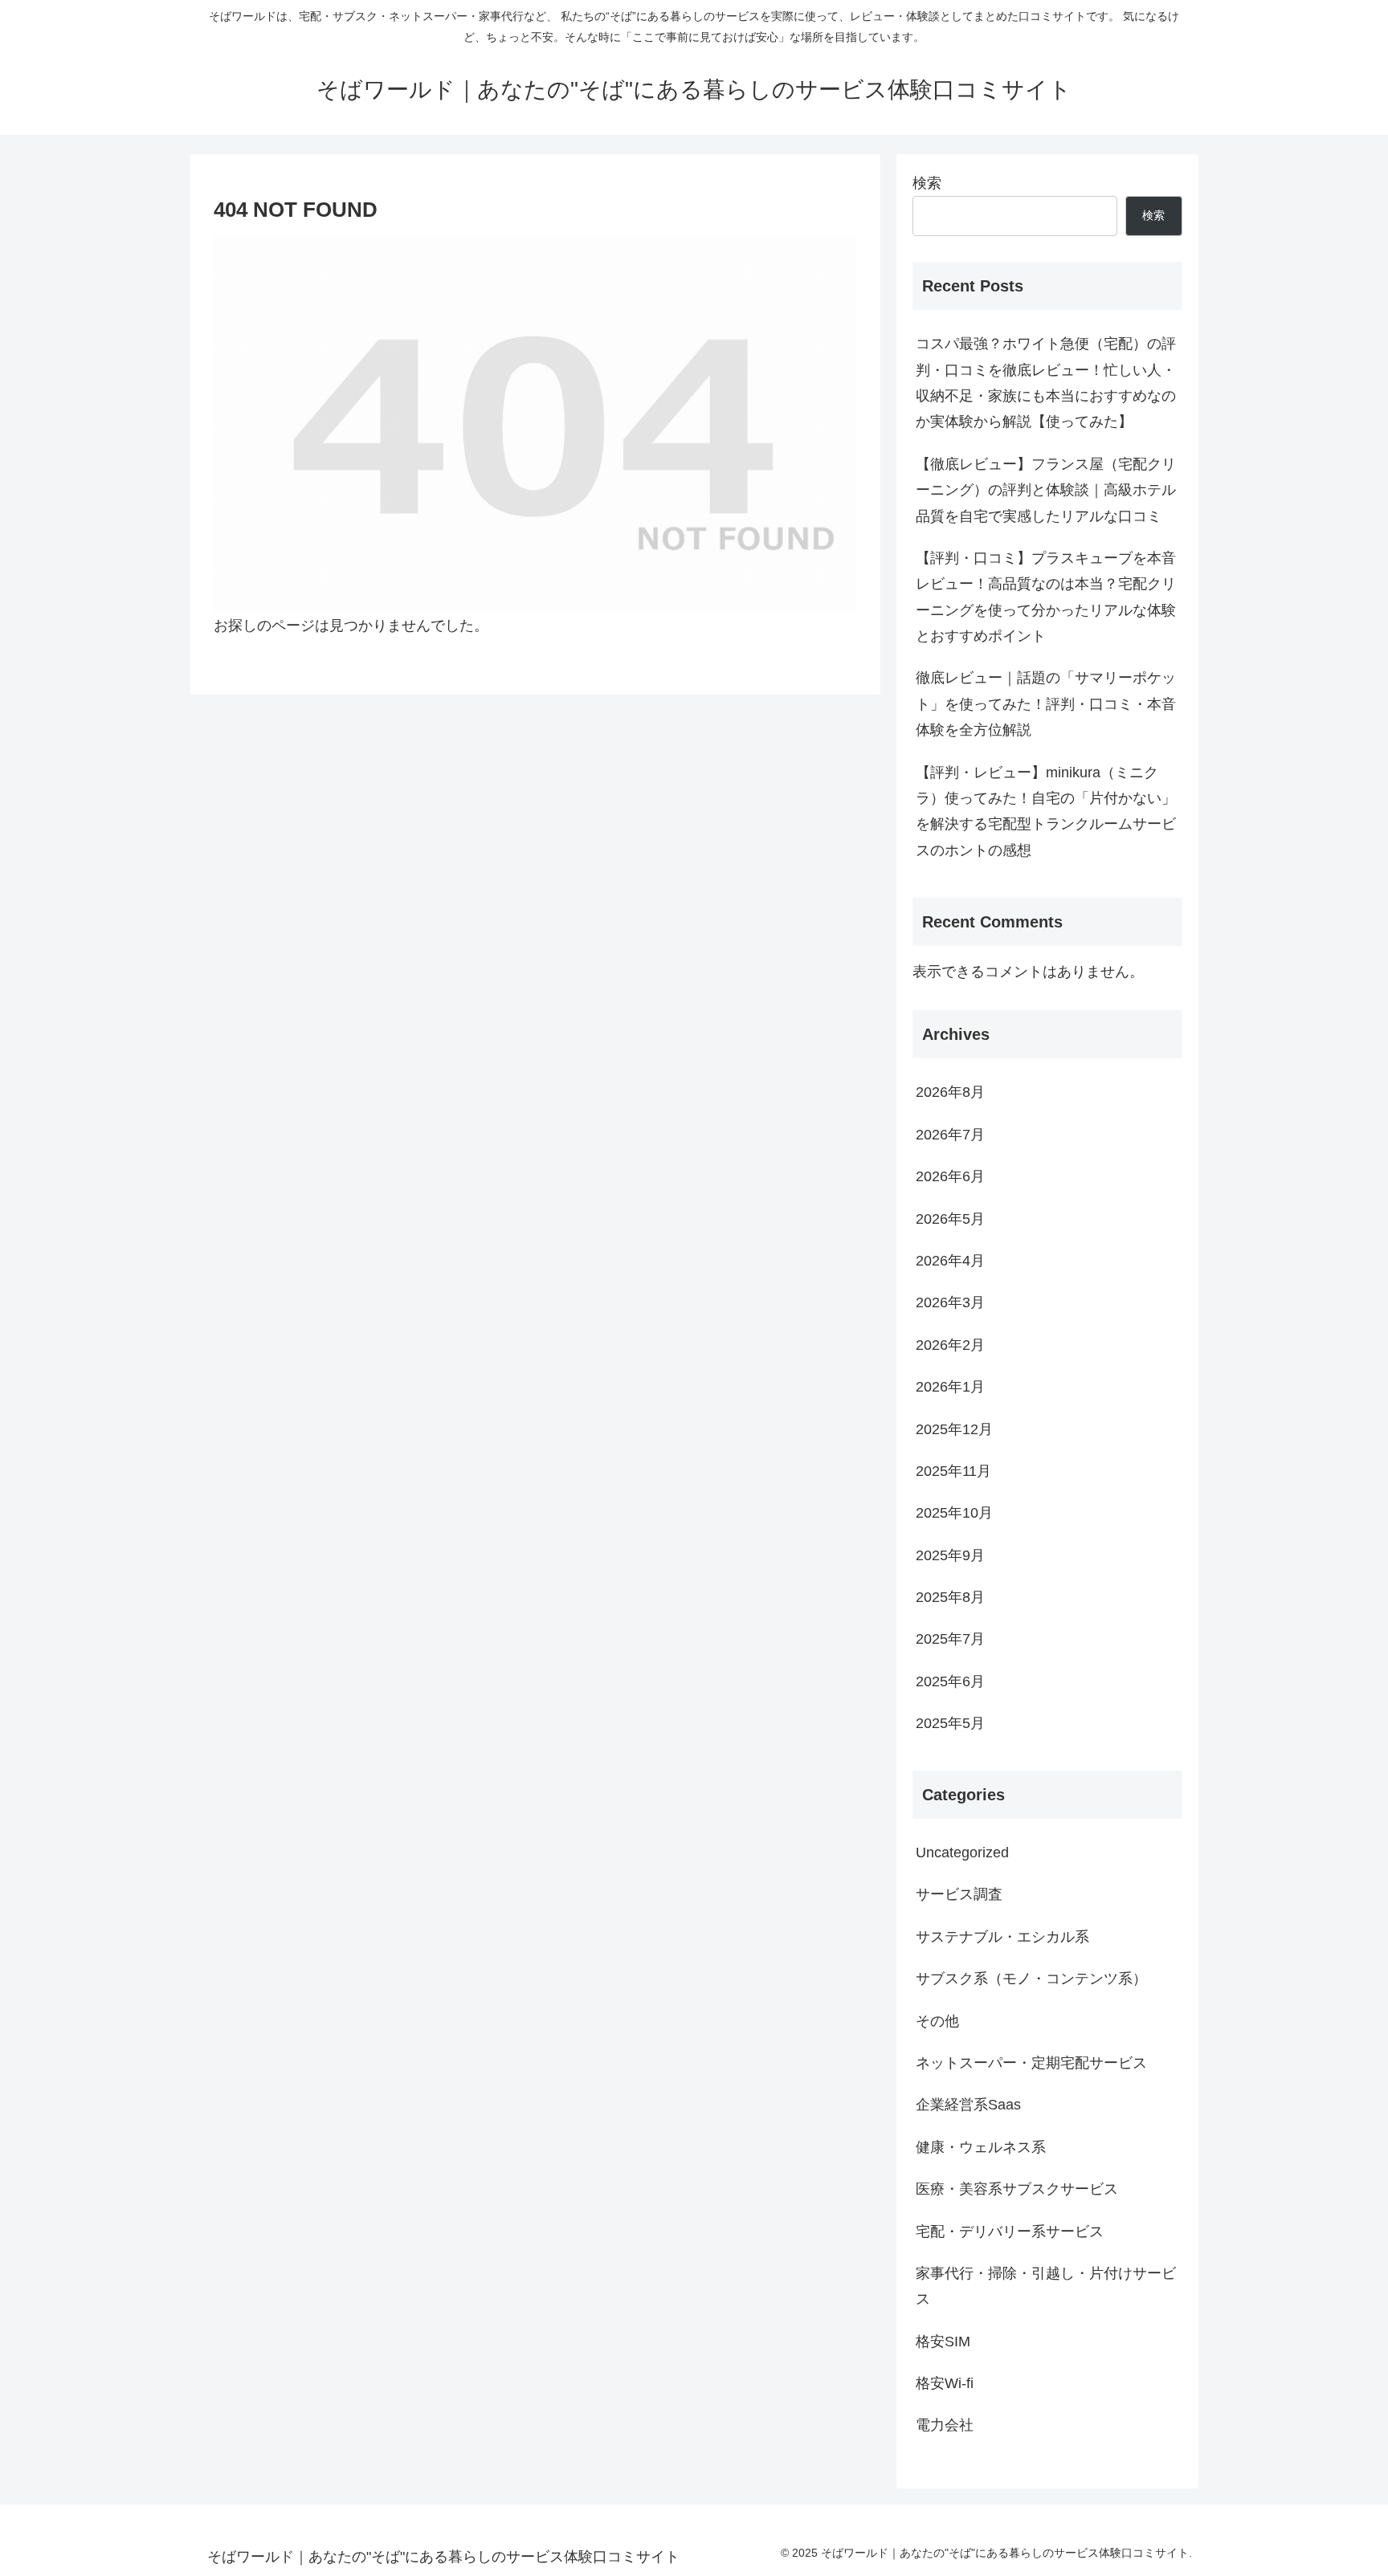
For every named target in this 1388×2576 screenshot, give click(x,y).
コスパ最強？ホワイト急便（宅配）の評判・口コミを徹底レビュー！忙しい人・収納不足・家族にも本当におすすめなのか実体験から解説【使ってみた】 (1046, 383)
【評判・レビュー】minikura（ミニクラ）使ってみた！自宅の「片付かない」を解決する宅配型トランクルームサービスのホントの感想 (1046, 811)
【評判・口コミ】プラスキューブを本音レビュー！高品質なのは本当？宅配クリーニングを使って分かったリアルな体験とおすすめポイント (1046, 597)
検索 (927, 183)
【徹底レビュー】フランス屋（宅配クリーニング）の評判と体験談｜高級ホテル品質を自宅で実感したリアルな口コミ (1046, 490)
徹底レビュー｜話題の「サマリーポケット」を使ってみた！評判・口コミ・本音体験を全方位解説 (1046, 704)
